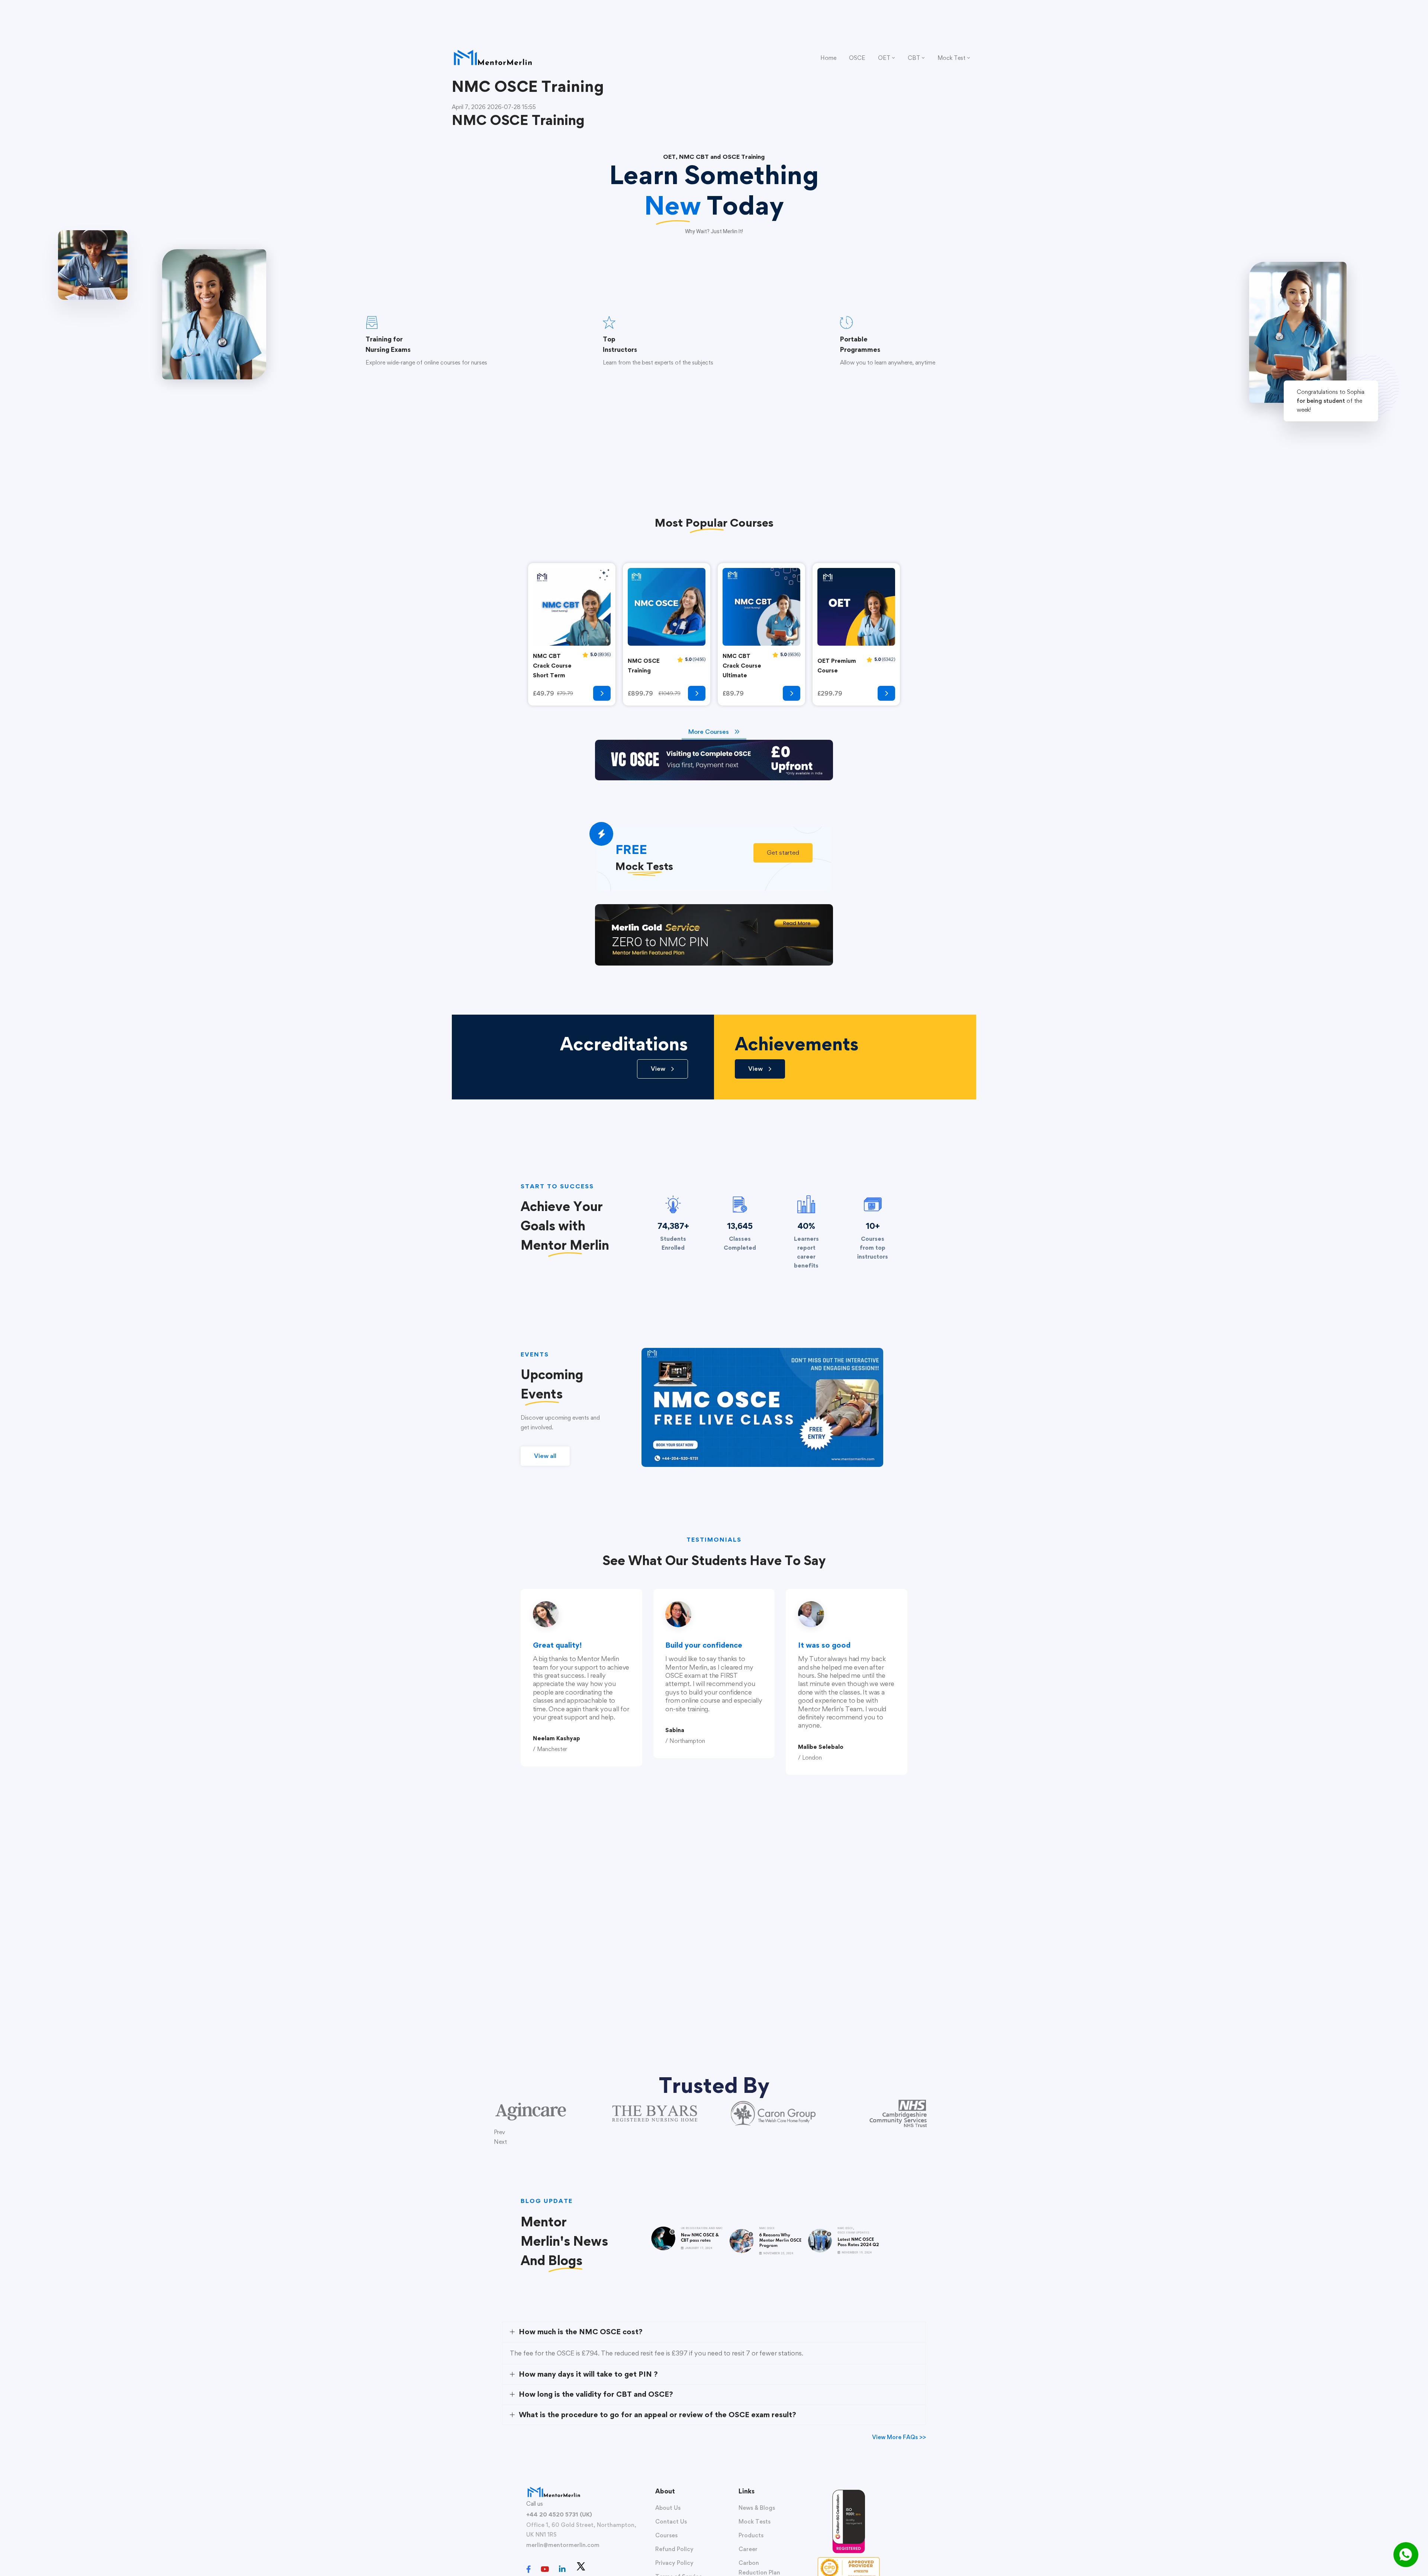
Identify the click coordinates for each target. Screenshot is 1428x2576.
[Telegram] (596, 2570)
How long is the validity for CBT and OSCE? (596, 2394)
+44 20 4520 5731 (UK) (559, 2514)
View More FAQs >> (899, 2437)
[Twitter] (581, 2566)
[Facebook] (529, 2569)
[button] (783, 853)
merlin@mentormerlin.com (563, 2545)
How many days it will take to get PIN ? (588, 2374)
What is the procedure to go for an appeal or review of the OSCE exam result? (657, 2415)
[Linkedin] (562, 2569)
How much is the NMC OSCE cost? (581, 2332)
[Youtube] (545, 2569)
